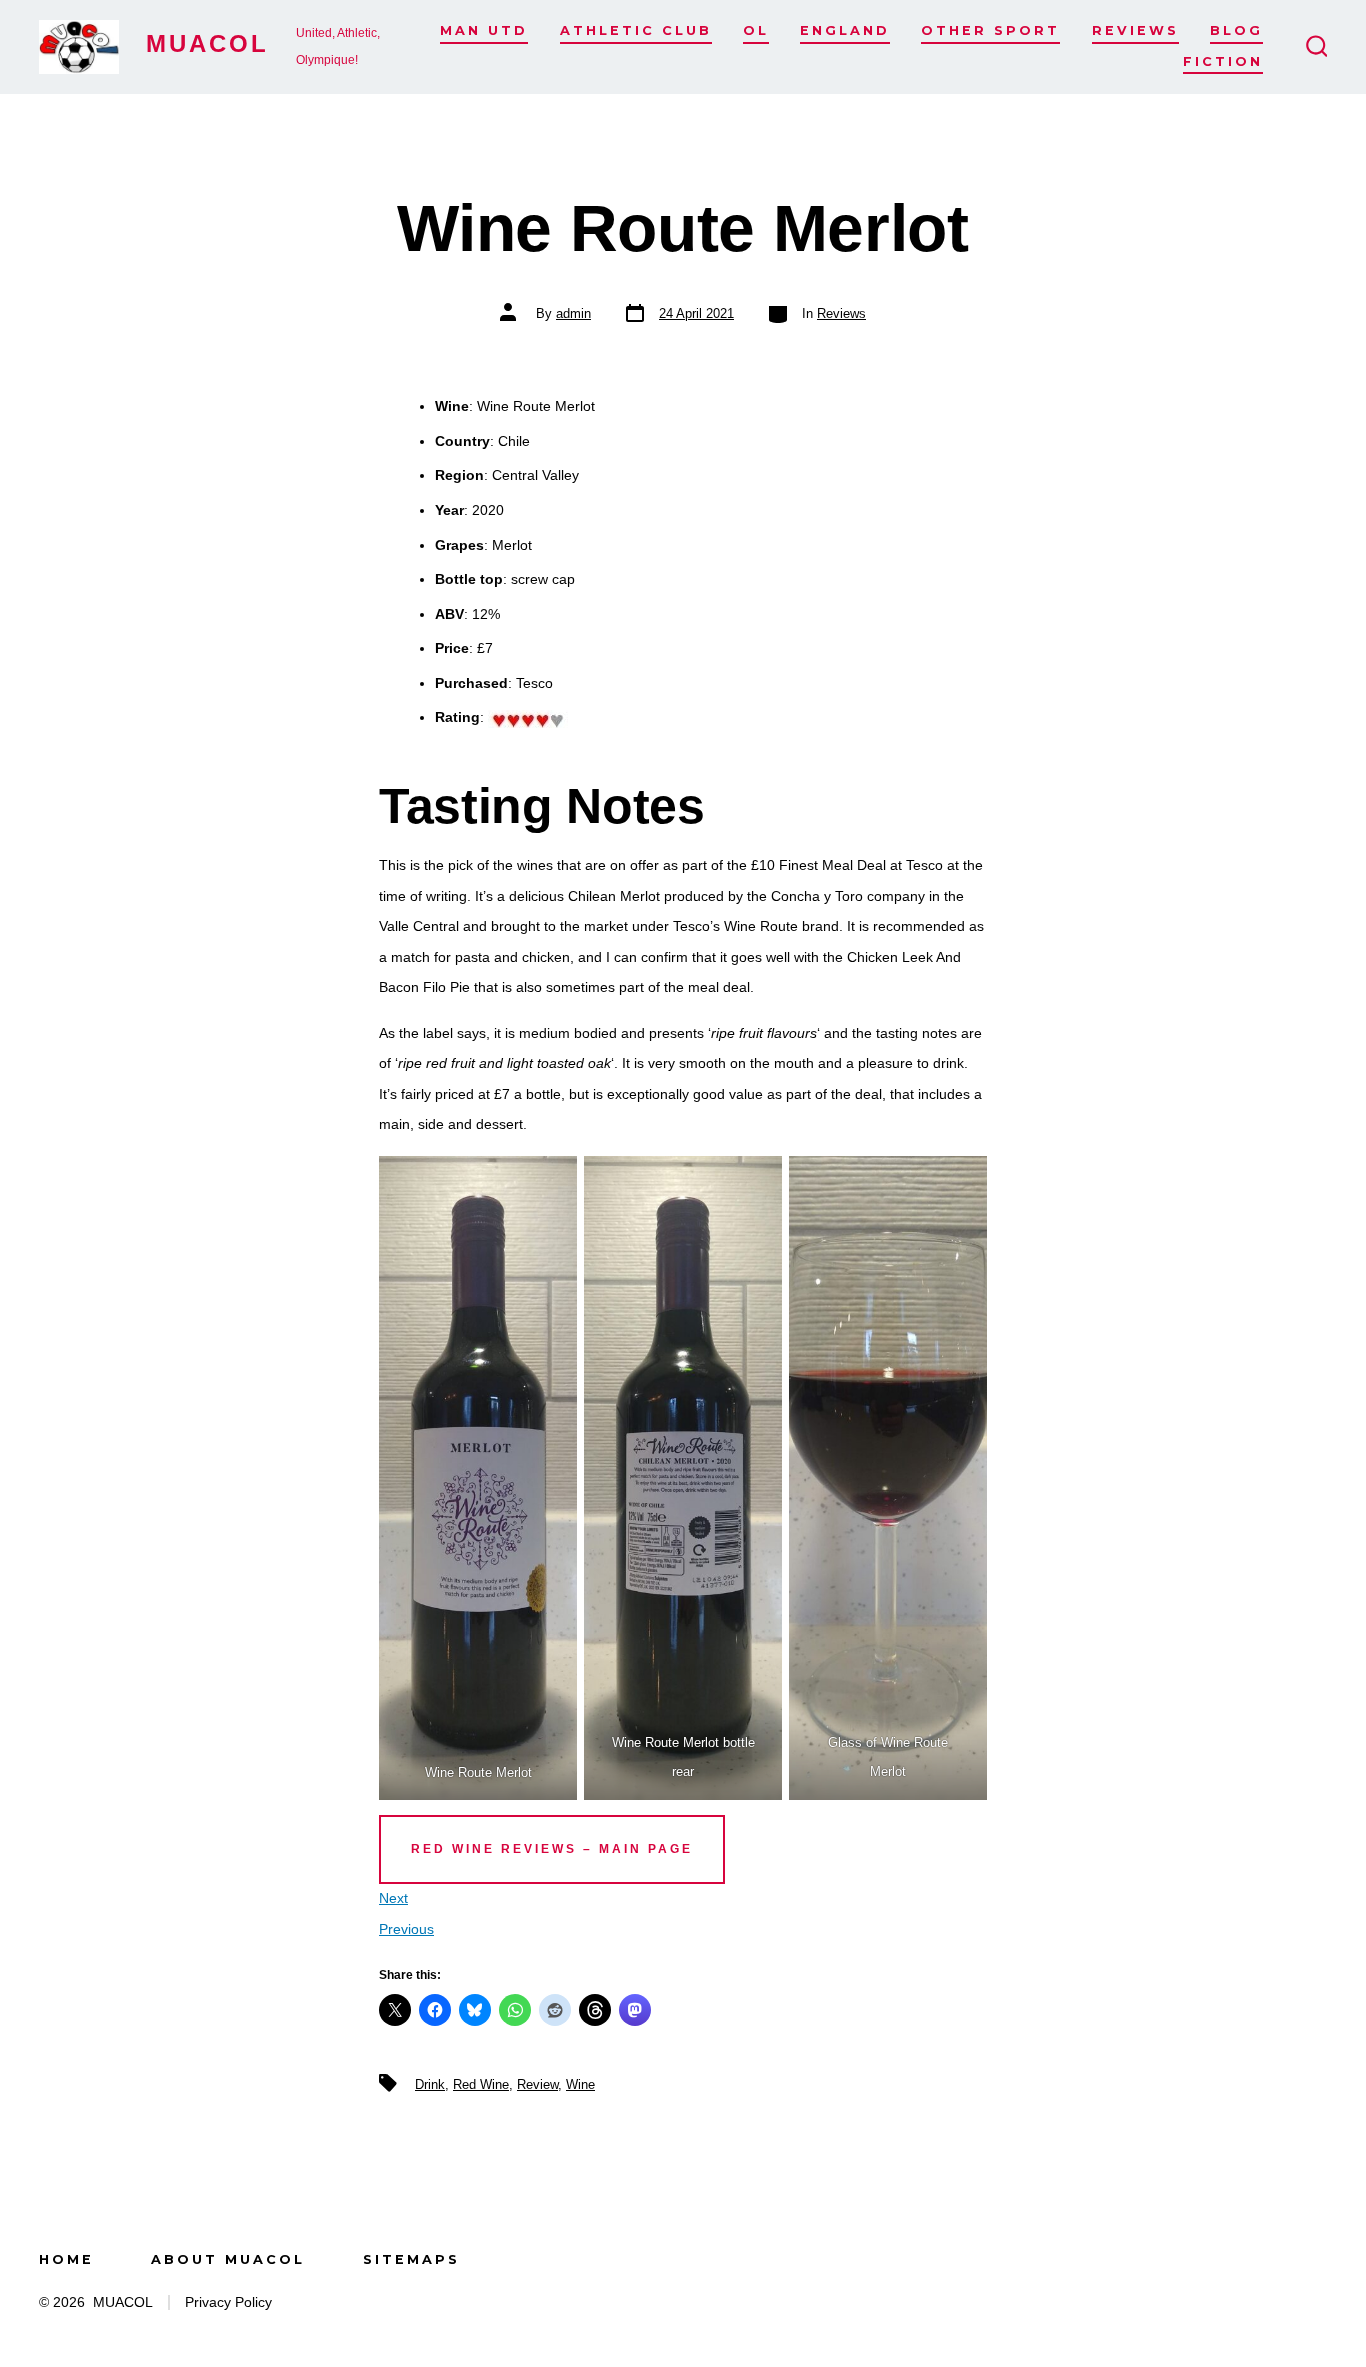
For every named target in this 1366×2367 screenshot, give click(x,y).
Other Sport (990, 30)
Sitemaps (411, 2259)
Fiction (1223, 61)
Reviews (1135, 30)
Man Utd (484, 30)
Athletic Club (636, 30)
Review (537, 2084)
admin (573, 313)
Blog (1236, 30)
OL (756, 30)
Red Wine (481, 2084)
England (845, 30)
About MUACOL (228, 2259)
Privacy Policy (228, 2302)
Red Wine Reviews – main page (552, 1849)
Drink (430, 2084)
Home (66, 2259)
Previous (406, 1929)
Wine (580, 2084)
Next (393, 1898)
